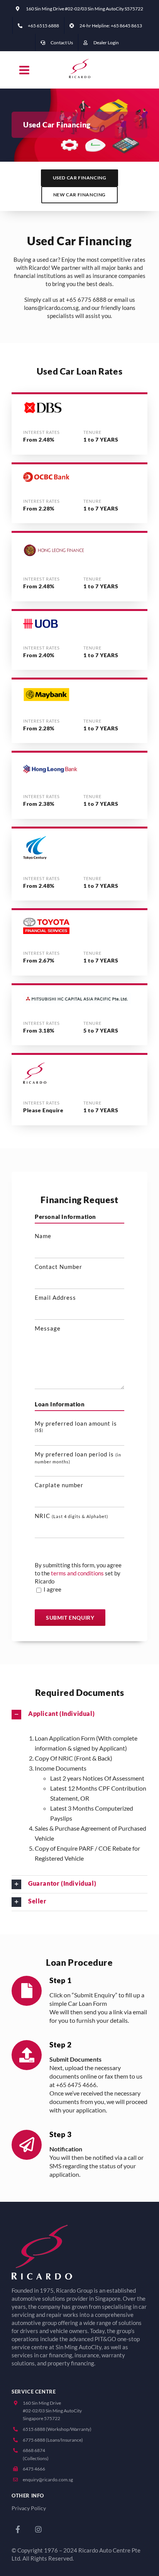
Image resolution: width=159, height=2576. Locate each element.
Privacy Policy (29, 2508)
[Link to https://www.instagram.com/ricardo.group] (38, 2529)
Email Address (55, 1297)
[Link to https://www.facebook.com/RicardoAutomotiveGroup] (18, 2529)
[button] (79, 1715)
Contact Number (58, 1267)
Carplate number (59, 1485)
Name (43, 1236)
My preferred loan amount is (76, 1426)
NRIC (71, 1516)
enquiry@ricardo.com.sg (48, 2480)
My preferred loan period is (78, 1458)
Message (48, 1328)
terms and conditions (77, 1573)
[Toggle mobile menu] (25, 70)
